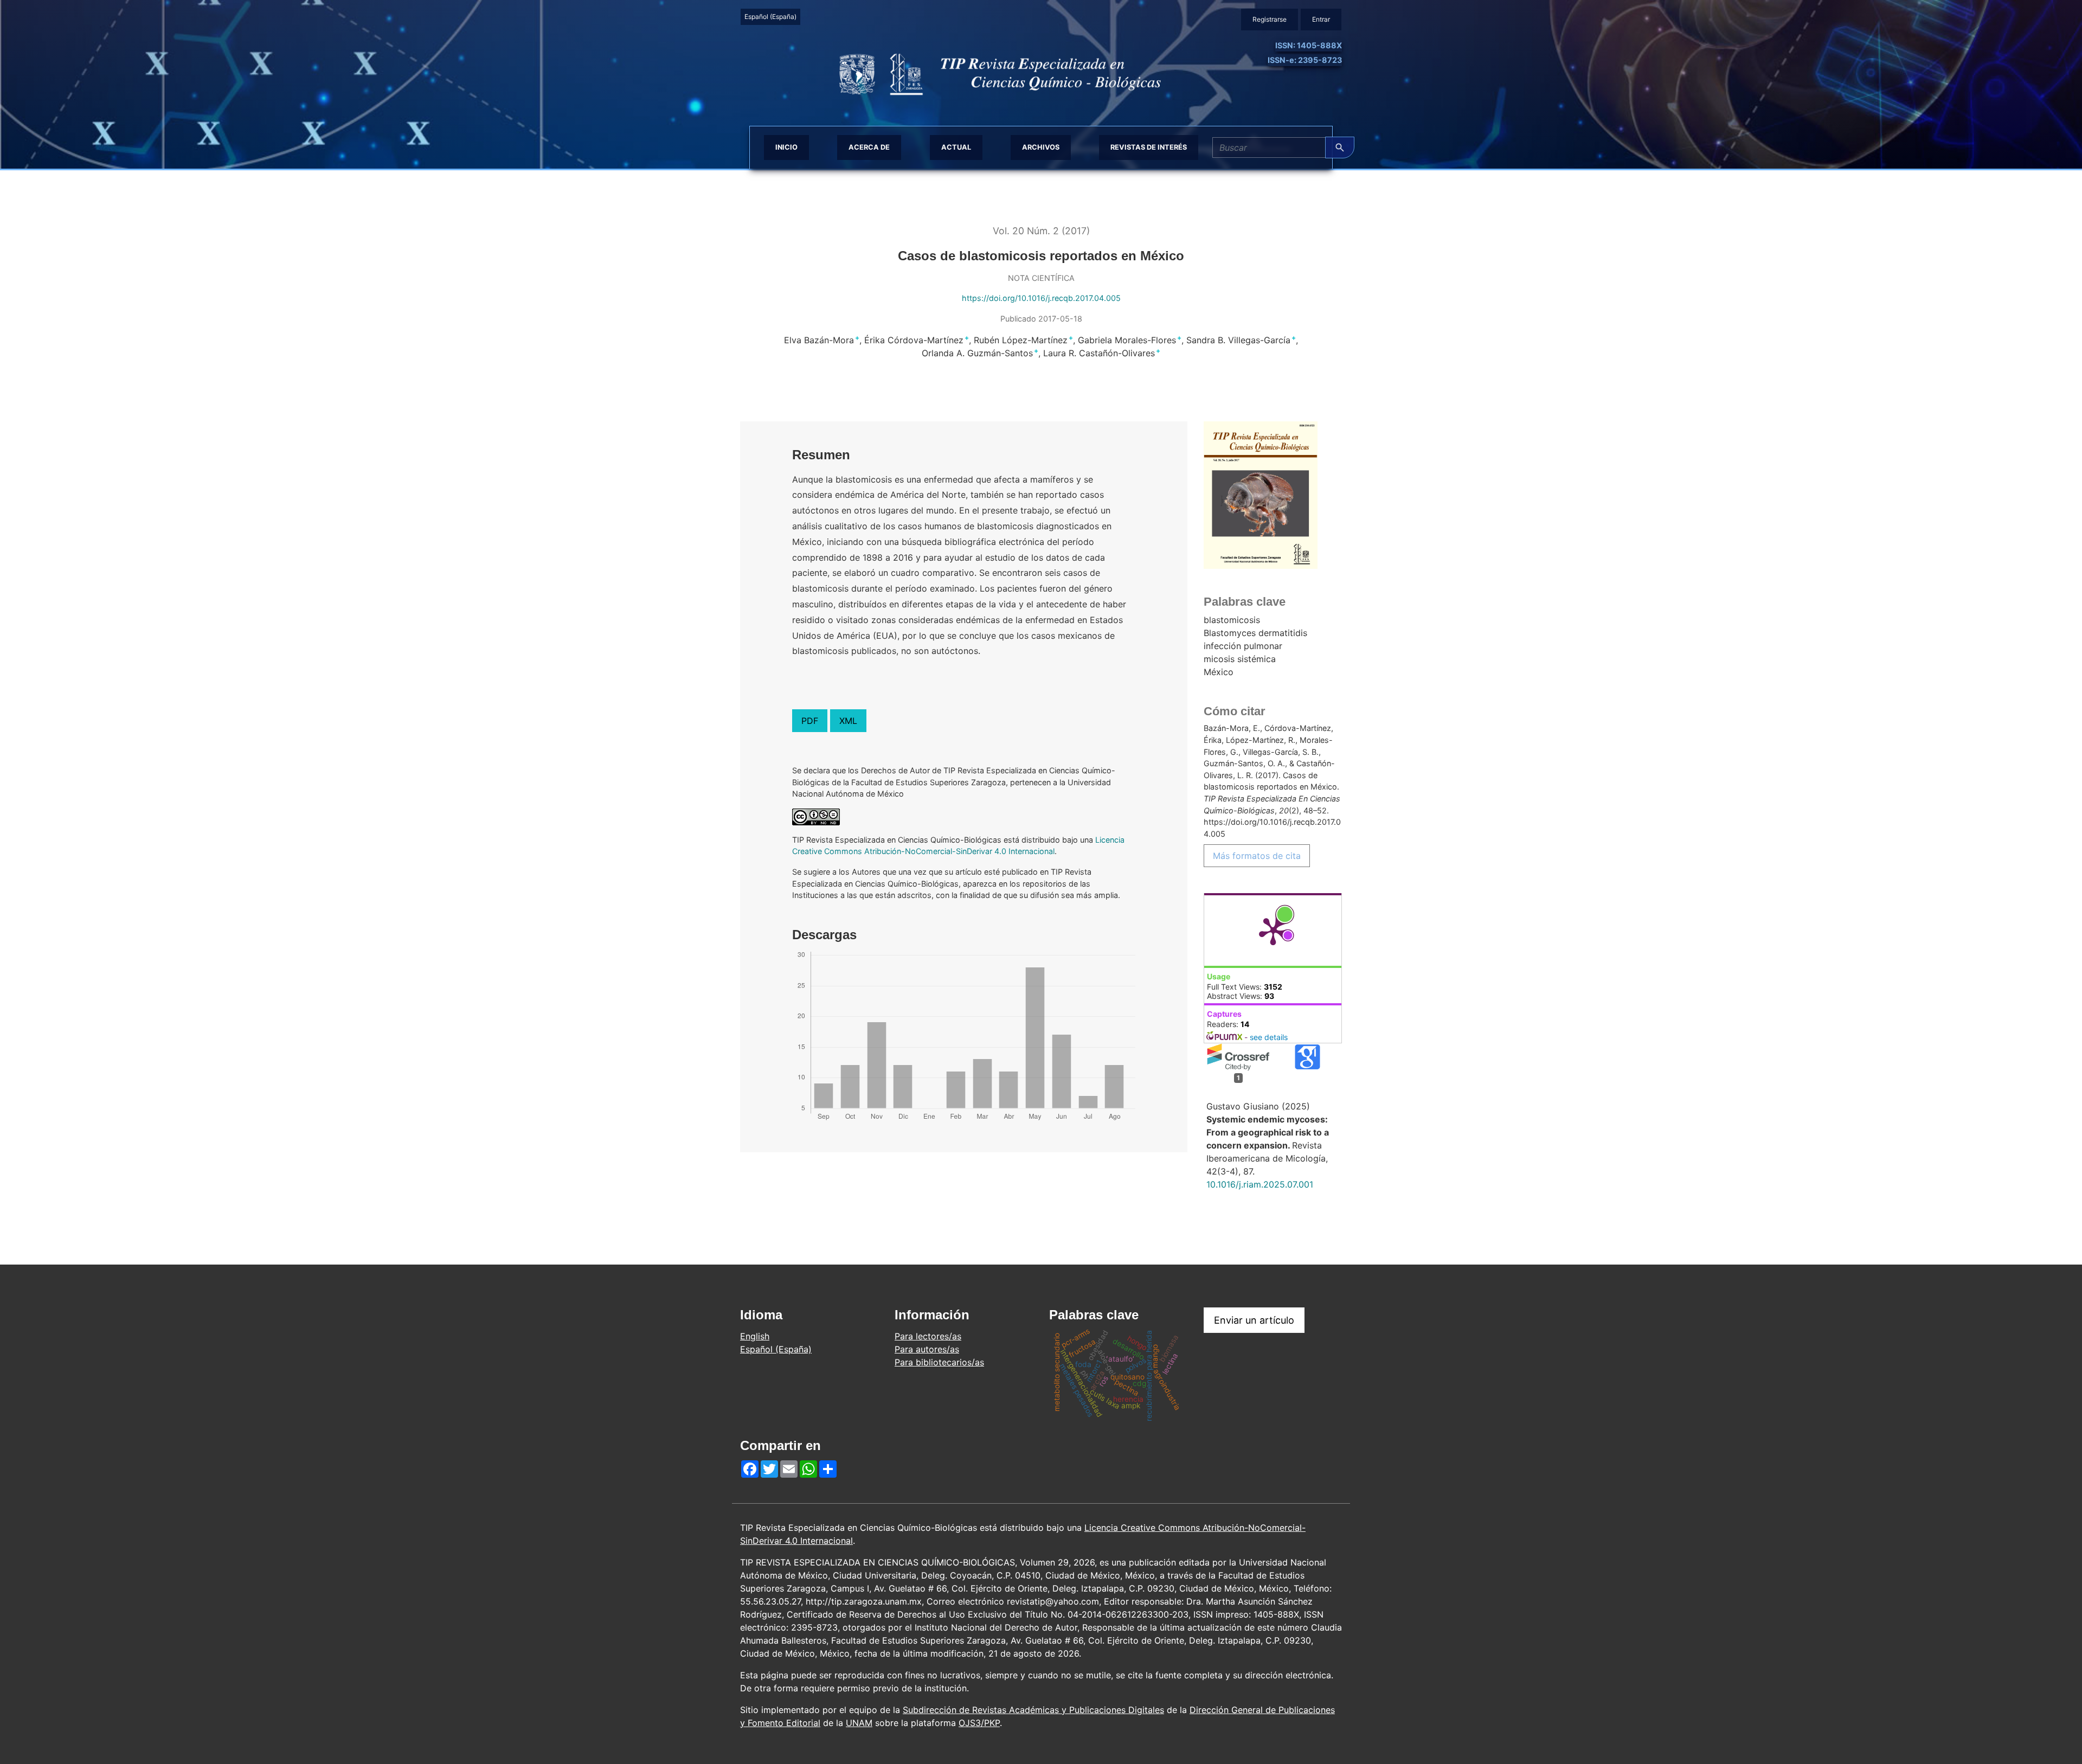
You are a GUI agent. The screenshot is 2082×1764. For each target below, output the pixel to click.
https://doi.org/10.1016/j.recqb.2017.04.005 (1041, 298)
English (755, 1336)
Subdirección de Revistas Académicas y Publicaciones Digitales (1033, 1710)
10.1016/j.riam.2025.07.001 (1260, 1184)
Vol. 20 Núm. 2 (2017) (1041, 231)
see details (1269, 1037)
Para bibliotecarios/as (939, 1362)
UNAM (859, 1723)
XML (848, 721)
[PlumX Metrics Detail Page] (1273, 931)
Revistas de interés (1149, 147)
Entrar (1321, 19)
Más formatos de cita (1257, 856)
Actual (956, 147)
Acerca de (869, 147)
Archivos (1041, 147)
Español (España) (772, 16)
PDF (810, 721)
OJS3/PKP (979, 1723)
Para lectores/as (928, 1336)
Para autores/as (927, 1349)
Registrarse (1270, 19)
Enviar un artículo (1254, 1320)
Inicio (786, 147)
